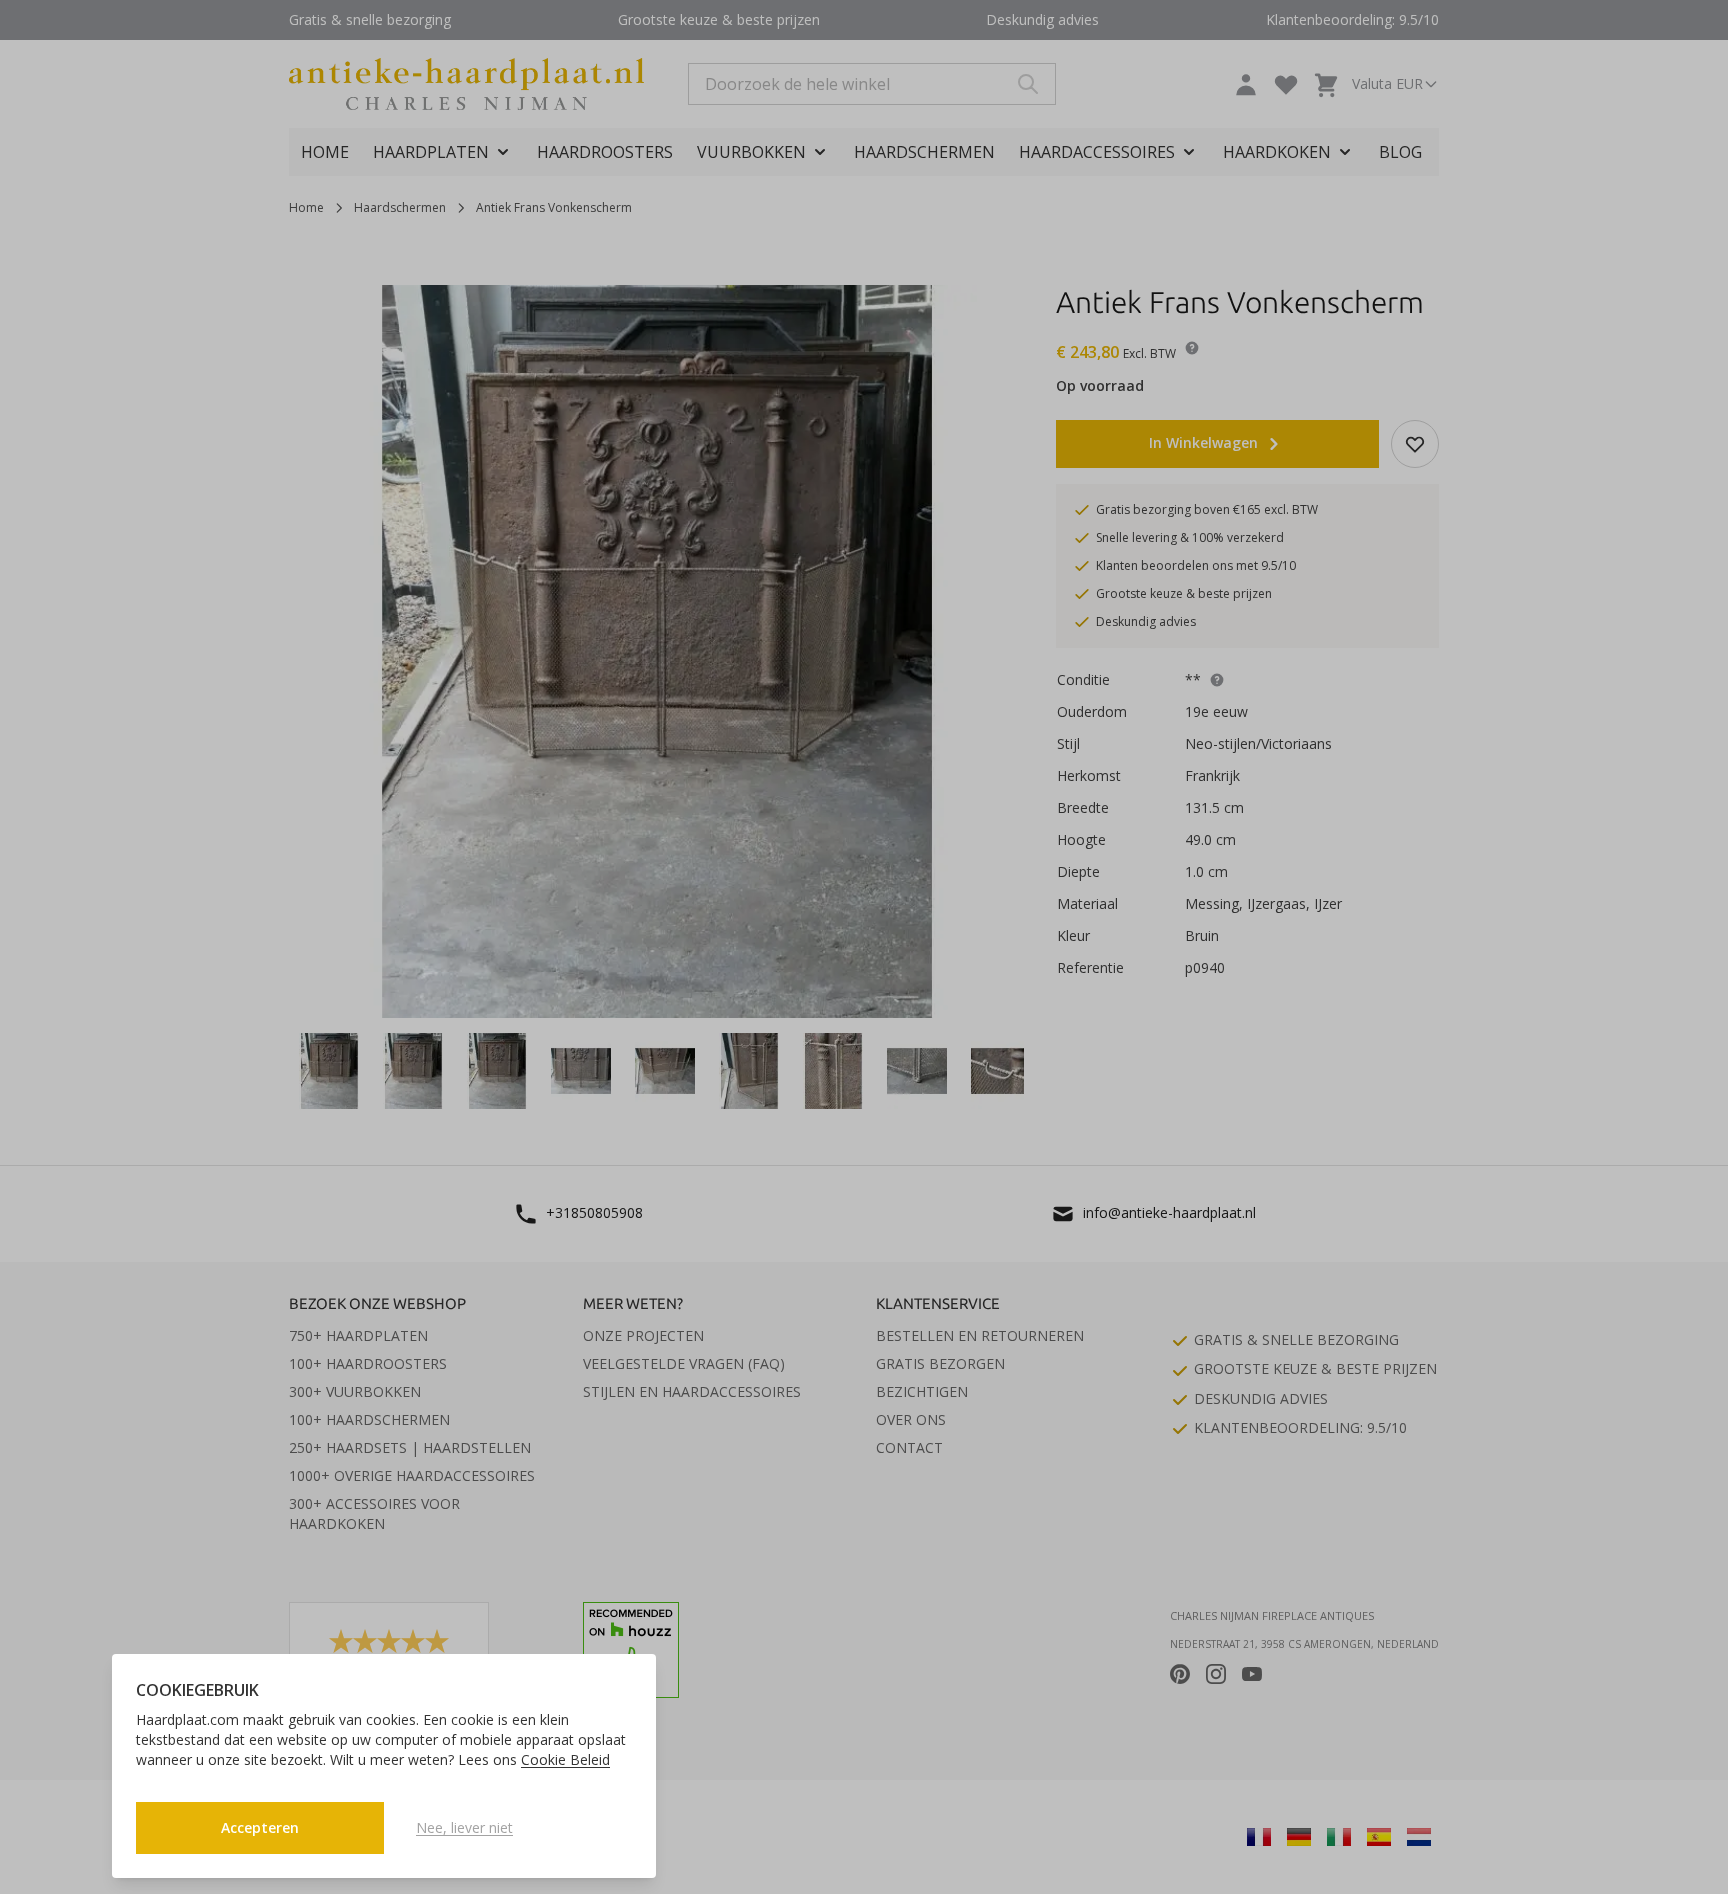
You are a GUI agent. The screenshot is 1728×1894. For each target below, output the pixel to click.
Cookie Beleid (565, 1759)
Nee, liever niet (464, 1827)
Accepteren (260, 1827)
